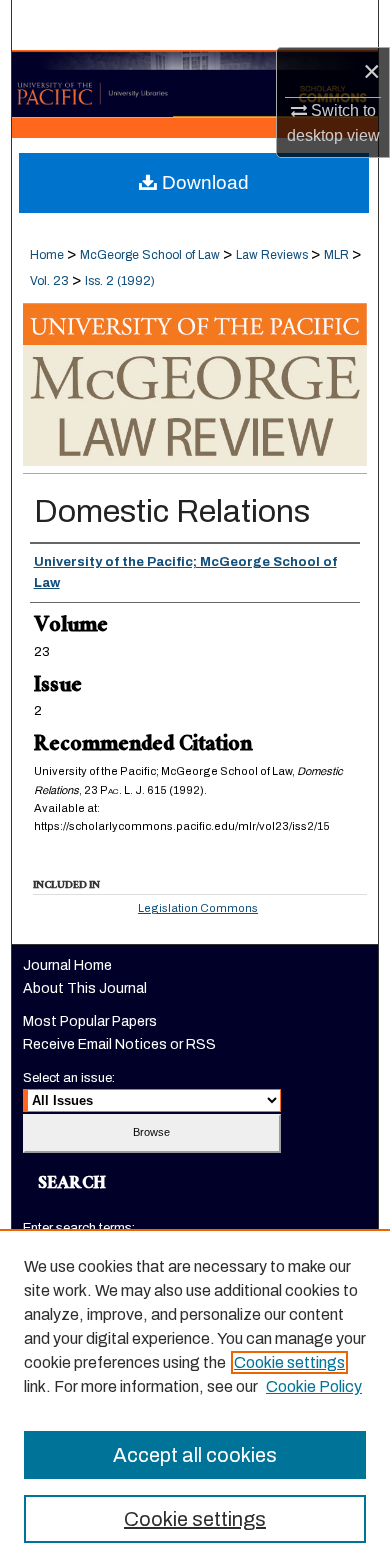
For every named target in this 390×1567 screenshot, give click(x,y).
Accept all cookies (195, 1455)
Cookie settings (289, 1362)
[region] (195, 1398)
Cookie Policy (314, 1386)
